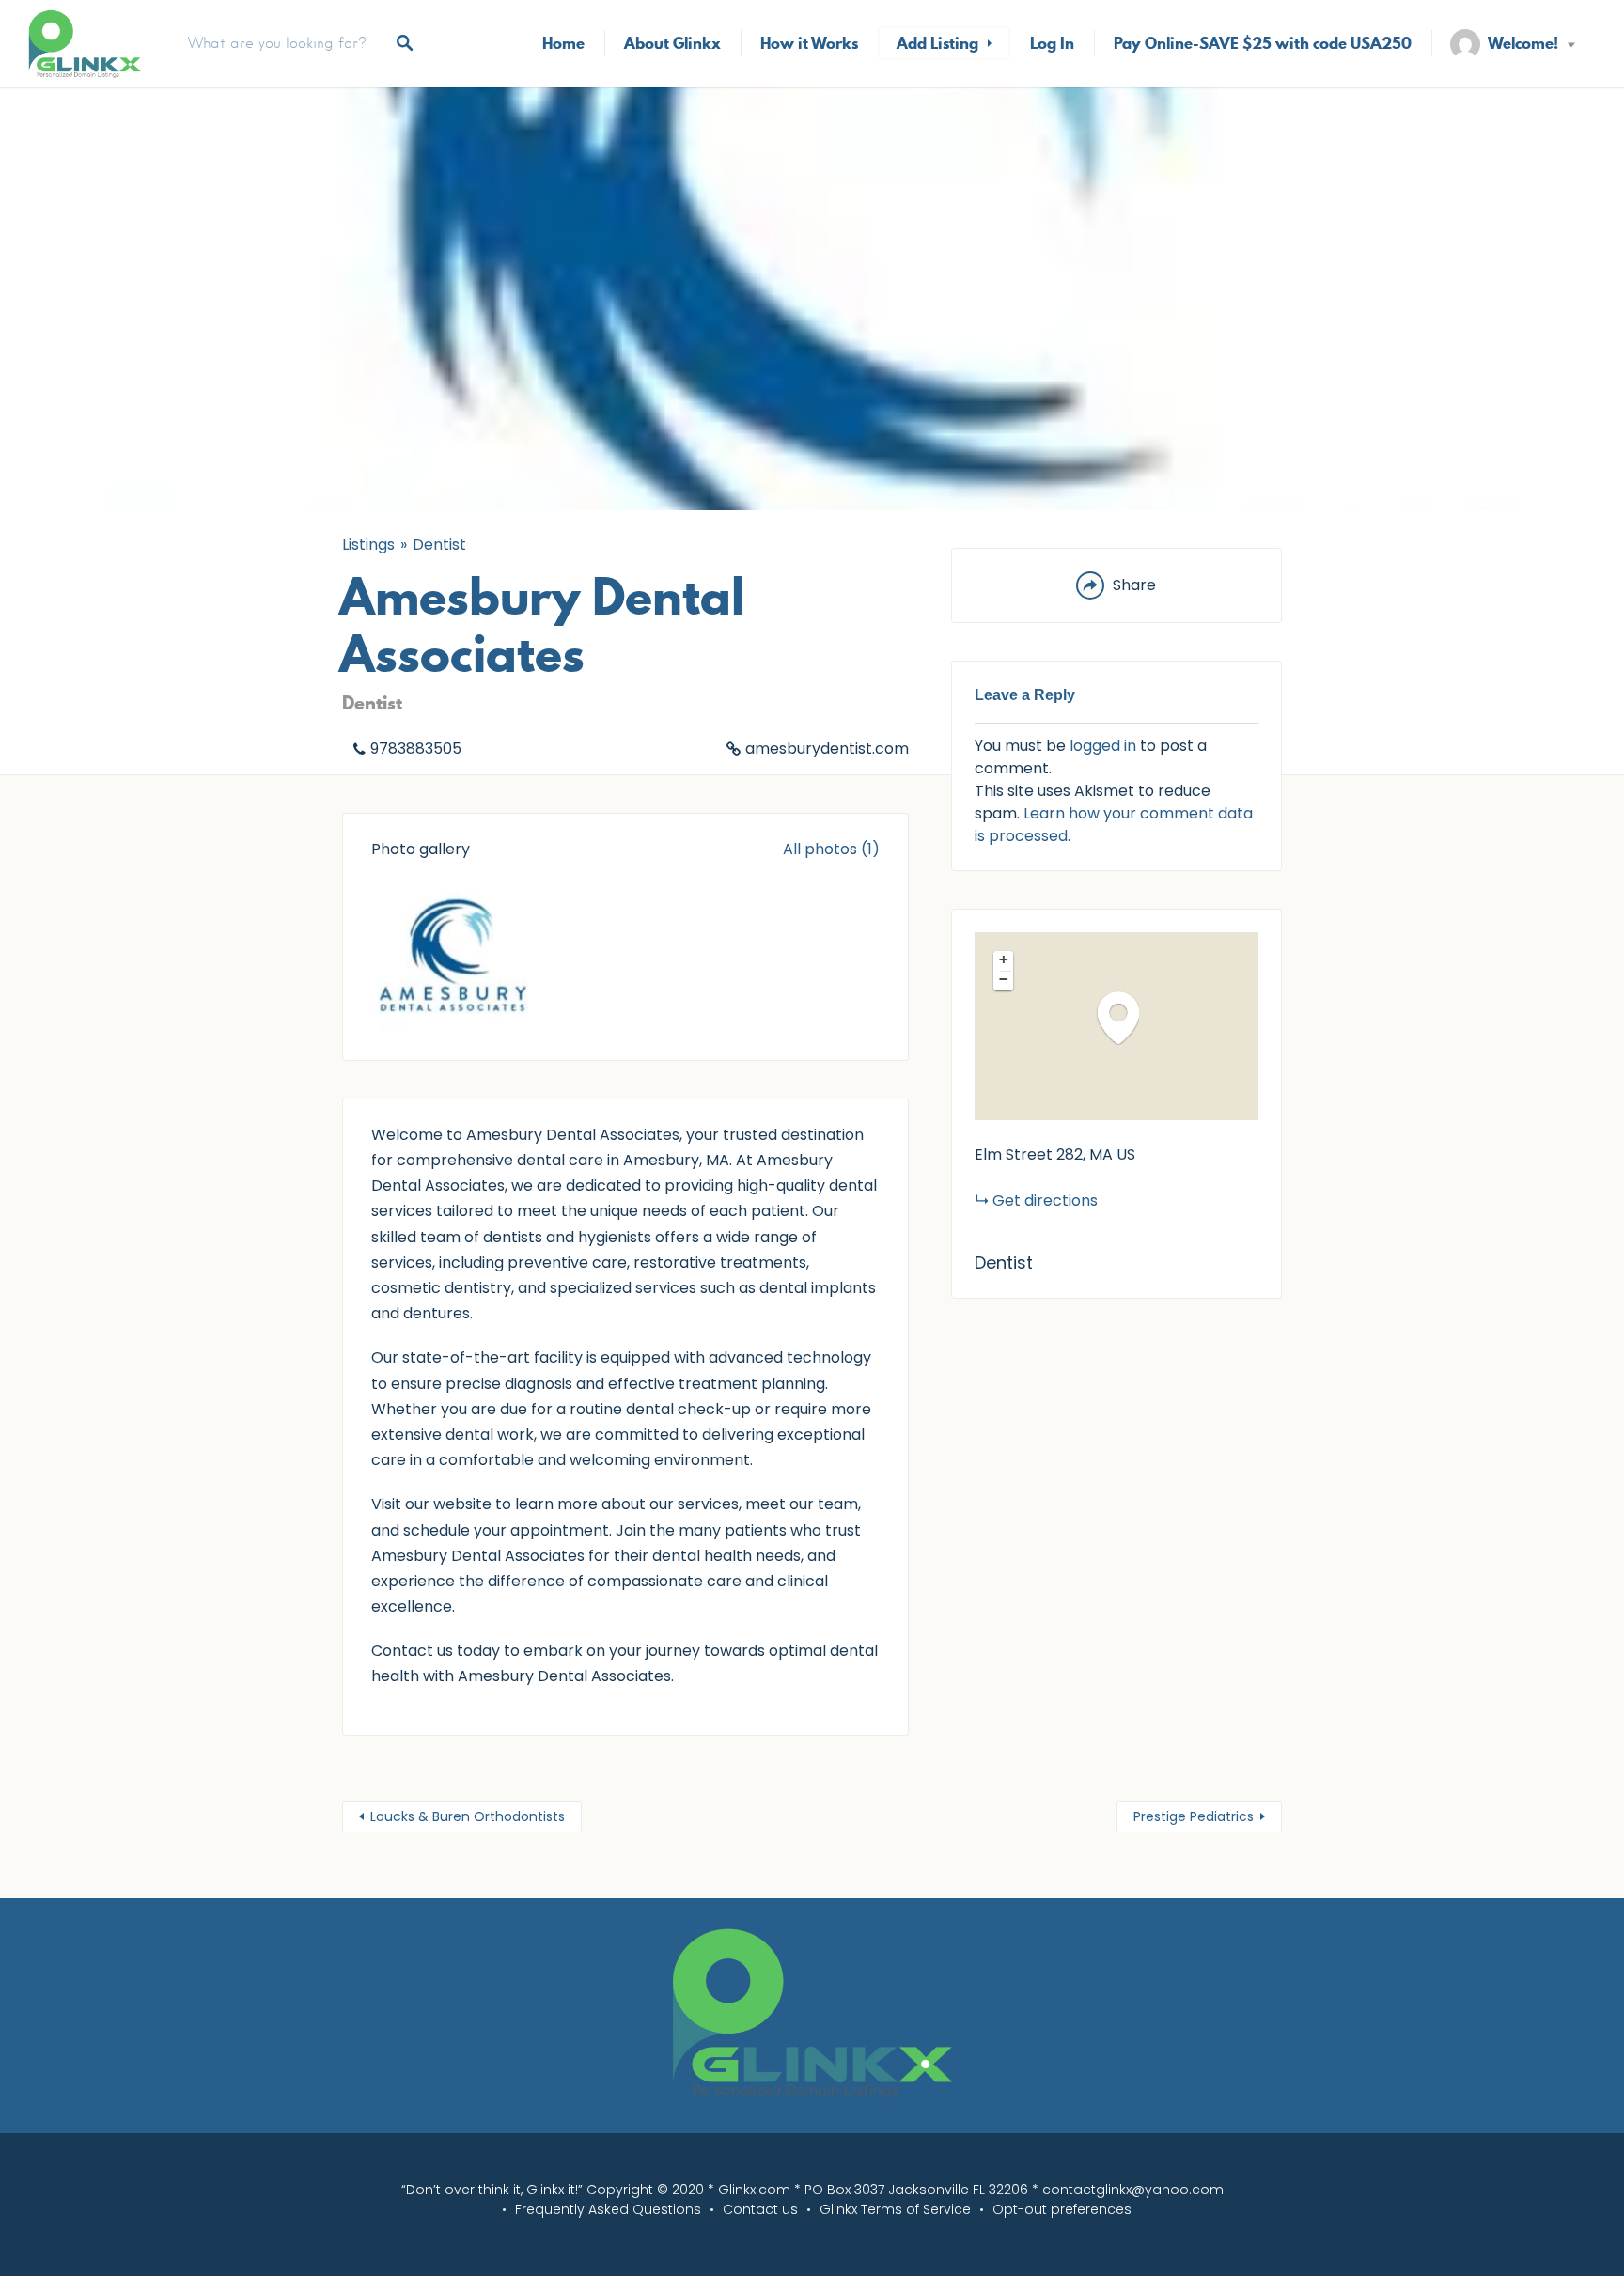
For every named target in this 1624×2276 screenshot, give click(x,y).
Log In (1052, 43)
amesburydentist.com (827, 748)
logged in (1103, 746)
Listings (368, 545)
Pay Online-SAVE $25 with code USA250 (1263, 43)
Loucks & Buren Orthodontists (468, 1816)
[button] (1128, 1017)
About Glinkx (672, 43)
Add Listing (937, 43)
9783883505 (416, 748)
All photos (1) (831, 849)
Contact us (760, 2209)
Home (563, 43)
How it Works (809, 43)
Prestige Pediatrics (1194, 1816)
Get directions (1045, 1200)
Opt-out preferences (1062, 2209)
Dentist (439, 545)
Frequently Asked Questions (608, 2209)
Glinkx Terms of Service (895, 2209)
